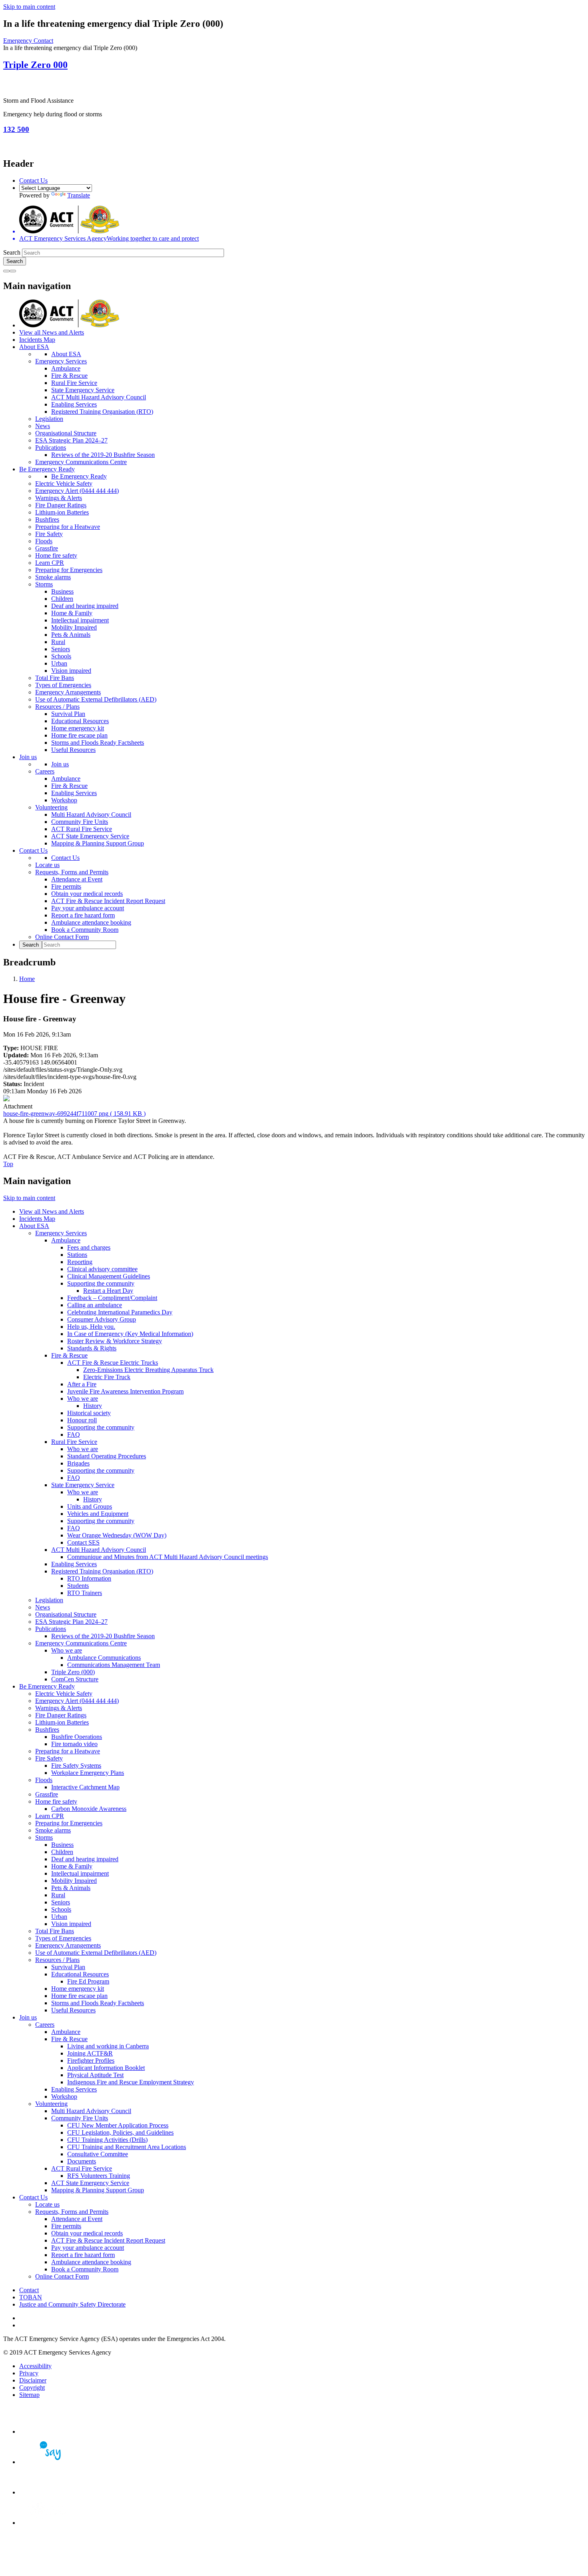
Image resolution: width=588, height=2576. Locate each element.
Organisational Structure (66, 433)
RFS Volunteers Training (99, 2176)
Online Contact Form (62, 937)
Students (78, 1586)
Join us (28, 757)
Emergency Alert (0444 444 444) (77, 491)
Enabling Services (74, 404)
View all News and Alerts (52, 332)
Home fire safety (56, 555)
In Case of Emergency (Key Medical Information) (130, 1334)
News (43, 426)
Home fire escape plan (79, 735)
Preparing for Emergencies (69, 570)
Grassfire (47, 548)
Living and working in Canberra (108, 2046)
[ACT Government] (47, 2523)
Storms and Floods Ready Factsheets (98, 743)
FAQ (74, 1435)
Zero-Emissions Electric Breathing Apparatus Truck (148, 1370)
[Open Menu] (13, 271)
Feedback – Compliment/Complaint (112, 1298)
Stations (77, 1255)
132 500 (16, 129)
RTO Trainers (85, 1593)
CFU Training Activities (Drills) (107, 2140)
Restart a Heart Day (108, 1291)
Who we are (83, 1399)
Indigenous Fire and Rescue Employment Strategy (131, 2082)
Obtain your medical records (87, 894)
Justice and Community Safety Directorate (72, 2304)
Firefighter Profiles (91, 2061)
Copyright (32, 2388)
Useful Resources (73, 750)
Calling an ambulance (95, 1305)
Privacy (29, 2373)
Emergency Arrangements (68, 692)
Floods (44, 541)
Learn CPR (50, 563)
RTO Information (89, 1578)
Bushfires (47, 519)
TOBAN (31, 2297)
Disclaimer (33, 2380)
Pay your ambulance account (88, 908)
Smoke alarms (53, 577)
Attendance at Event (77, 879)
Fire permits (66, 886)
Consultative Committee (98, 2154)
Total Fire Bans (55, 678)
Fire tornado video (74, 1744)
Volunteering (51, 807)
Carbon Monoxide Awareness (89, 1809)
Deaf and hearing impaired (85, 606)
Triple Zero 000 (35, 65)
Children (62, 599)
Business (62, 591)
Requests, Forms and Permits (72, 872)
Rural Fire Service (74, 383)
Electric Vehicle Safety (64, 483)
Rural (58, 642)
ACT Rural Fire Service (82, 829)
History (93, 1406)
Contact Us (33, 180)
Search (12, 252)
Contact (29, 2290)
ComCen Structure (75, 1679)
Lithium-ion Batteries (62, 512)
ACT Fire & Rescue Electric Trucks (113, 1363)
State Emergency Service (83, 390)
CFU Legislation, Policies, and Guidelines (120, 2132)
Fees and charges (89, 1247)
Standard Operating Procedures (107, 1456)
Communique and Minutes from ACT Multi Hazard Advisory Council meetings (168, 1557)
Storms (44, 584)
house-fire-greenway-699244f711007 (74, 1114)
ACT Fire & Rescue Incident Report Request (108, 901)
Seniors (61, 649)
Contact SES (83, 1542)
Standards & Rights (92, 1348)
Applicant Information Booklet (106, 2068)
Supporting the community (101, 1283)
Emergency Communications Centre (81, 462)
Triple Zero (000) (73, 1672)
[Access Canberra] (47, 2492)
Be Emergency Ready (47, 469)
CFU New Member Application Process (118, 2125)
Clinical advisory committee (102, 1269)
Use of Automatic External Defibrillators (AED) (96, 699)
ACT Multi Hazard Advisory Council (99, 397)
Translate (79, 195)
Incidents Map (37, 340)
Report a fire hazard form (83, 915)
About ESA (34, 347)
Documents (82, 2161)
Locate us (47, 865)
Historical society (89, 1413)
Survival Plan (68, 714)
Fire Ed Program (88, 1981)
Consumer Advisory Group (102, 1319)
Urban (59, 663)
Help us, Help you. (91, 1327)
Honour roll (82, 1420)
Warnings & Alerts (59, 498)
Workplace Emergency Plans (88, 1773)
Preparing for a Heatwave (68, 527)
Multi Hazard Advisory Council (91, 814)
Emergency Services (61, 361)
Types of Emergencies (63, 685)
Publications (51, 448)
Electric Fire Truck (107, 1377)
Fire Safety (49, 534)
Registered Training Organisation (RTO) (102, 412)
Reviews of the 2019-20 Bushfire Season (103, 455)
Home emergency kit (78, 728)
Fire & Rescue (69, 376)
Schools (61, 656)
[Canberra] (47, 2431)
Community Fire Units (80, 822)
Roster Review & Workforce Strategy (115, 1341)
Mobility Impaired (74, 627)
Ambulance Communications (104, 1658)
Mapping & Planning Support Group (98, 843)
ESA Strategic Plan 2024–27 (71, 440)
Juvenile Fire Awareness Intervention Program (125, 1391)
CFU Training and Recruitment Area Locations (127, 2147)
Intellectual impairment (80, 620)
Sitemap (29, 2395)
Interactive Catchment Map (85, 1787)
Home (27, 979)
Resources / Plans (57, 707)
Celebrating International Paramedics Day (120, 1312)
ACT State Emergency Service (90, 836)
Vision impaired (71, 671)
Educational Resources (80, 721)
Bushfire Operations (77, 1737)
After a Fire (82, 1384)
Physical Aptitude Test (95, 2075)
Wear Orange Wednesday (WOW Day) (117, 1535)
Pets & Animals (71, 635)
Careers (45, 771)
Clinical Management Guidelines (109, 1276)
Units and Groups (90, 1506)
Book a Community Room (85, 930)
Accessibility (35, 2366)
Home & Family (72, 613)
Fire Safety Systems (76, 1766)
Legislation (49, 419)
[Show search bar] (6, 271)
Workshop (64, 800)
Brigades (78, 1463)
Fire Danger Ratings (61, 505)
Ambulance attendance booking (91, 922)
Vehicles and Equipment (98, 1514)
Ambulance (66, 368)
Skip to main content (29, 7)
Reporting (80, 1262)
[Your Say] (47, 2462)
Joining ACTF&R (90, 2053)
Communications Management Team (114, 1665)
